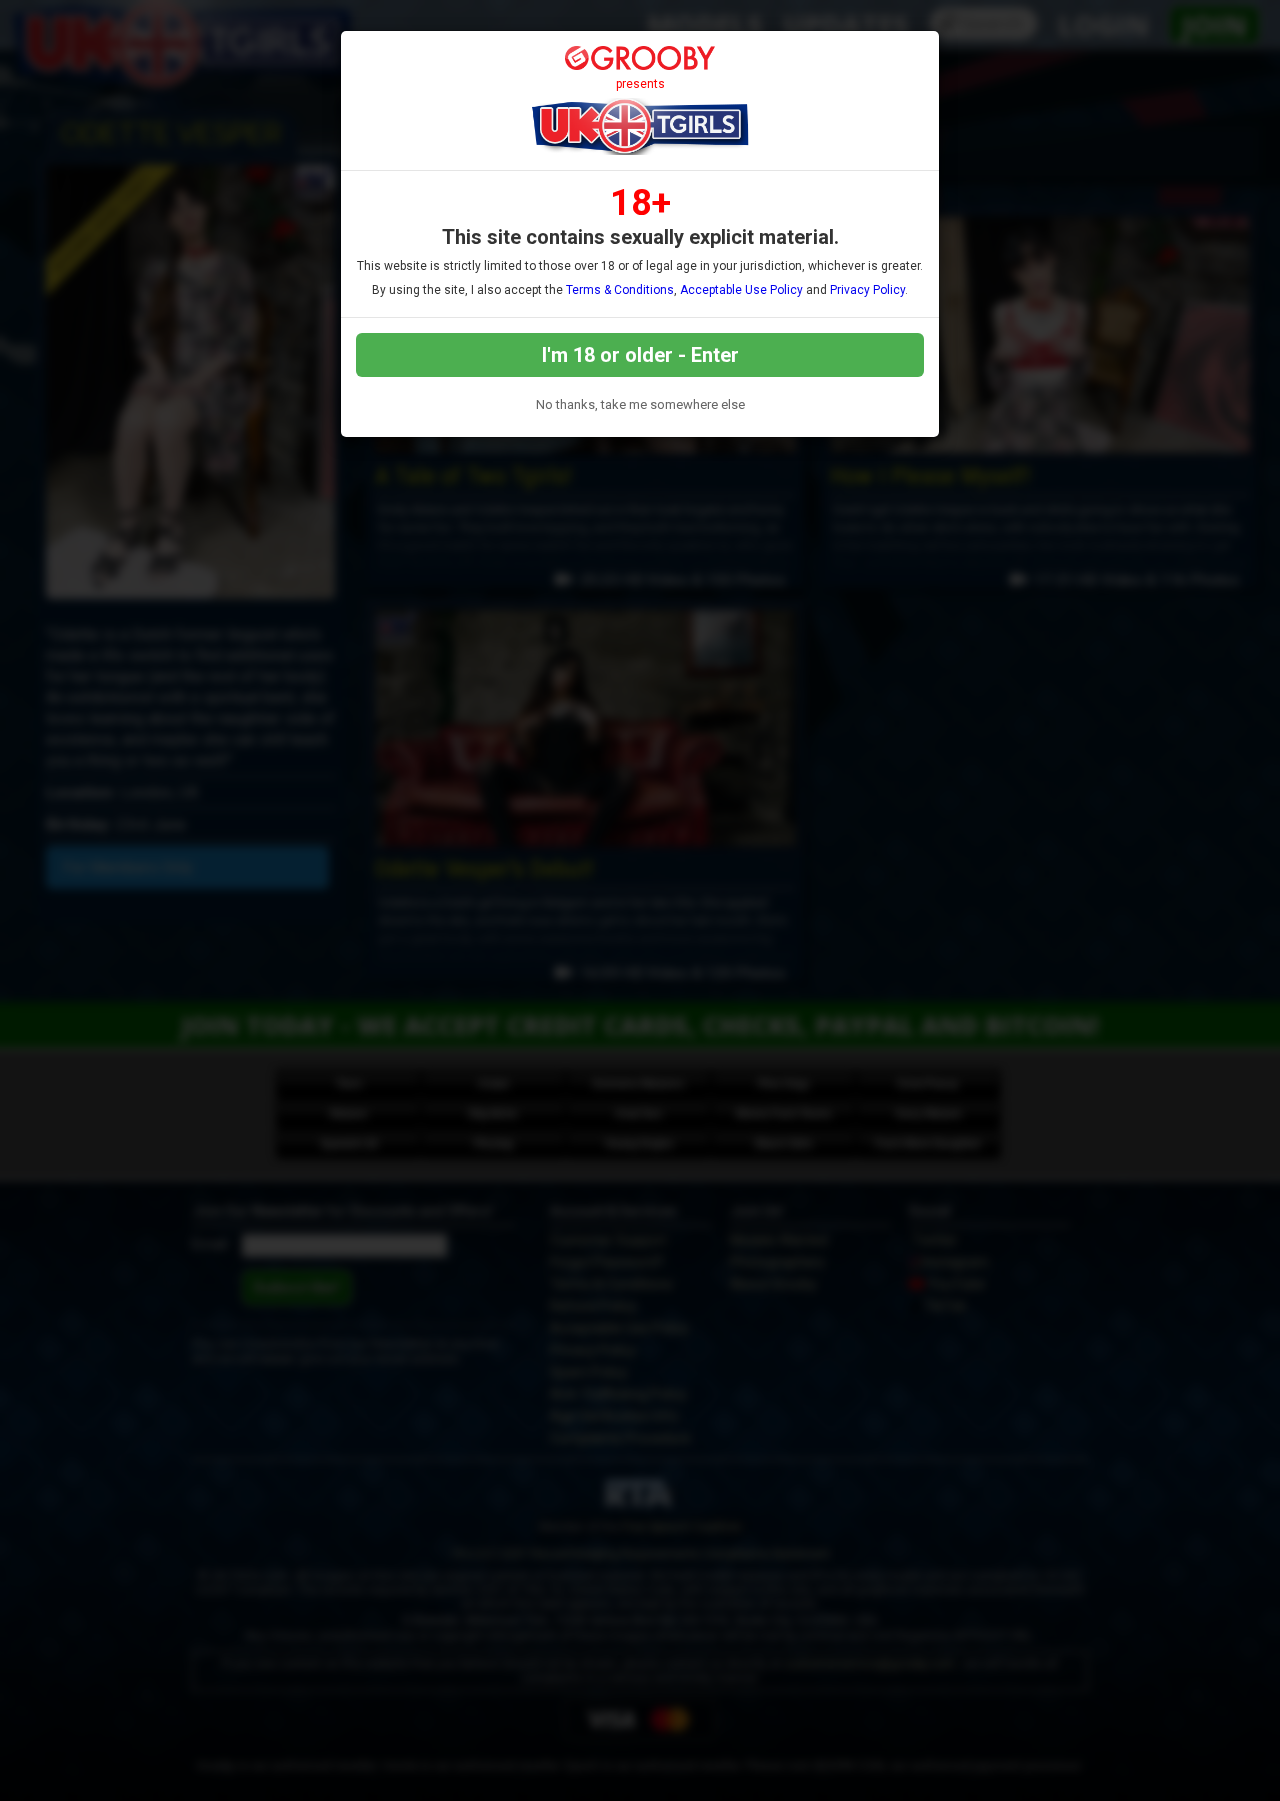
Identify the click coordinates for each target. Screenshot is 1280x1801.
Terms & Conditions (620, 290)
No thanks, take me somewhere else (640, 404)
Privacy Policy (867, 290)
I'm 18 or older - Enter (640, 355)
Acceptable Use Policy (741, 290)
